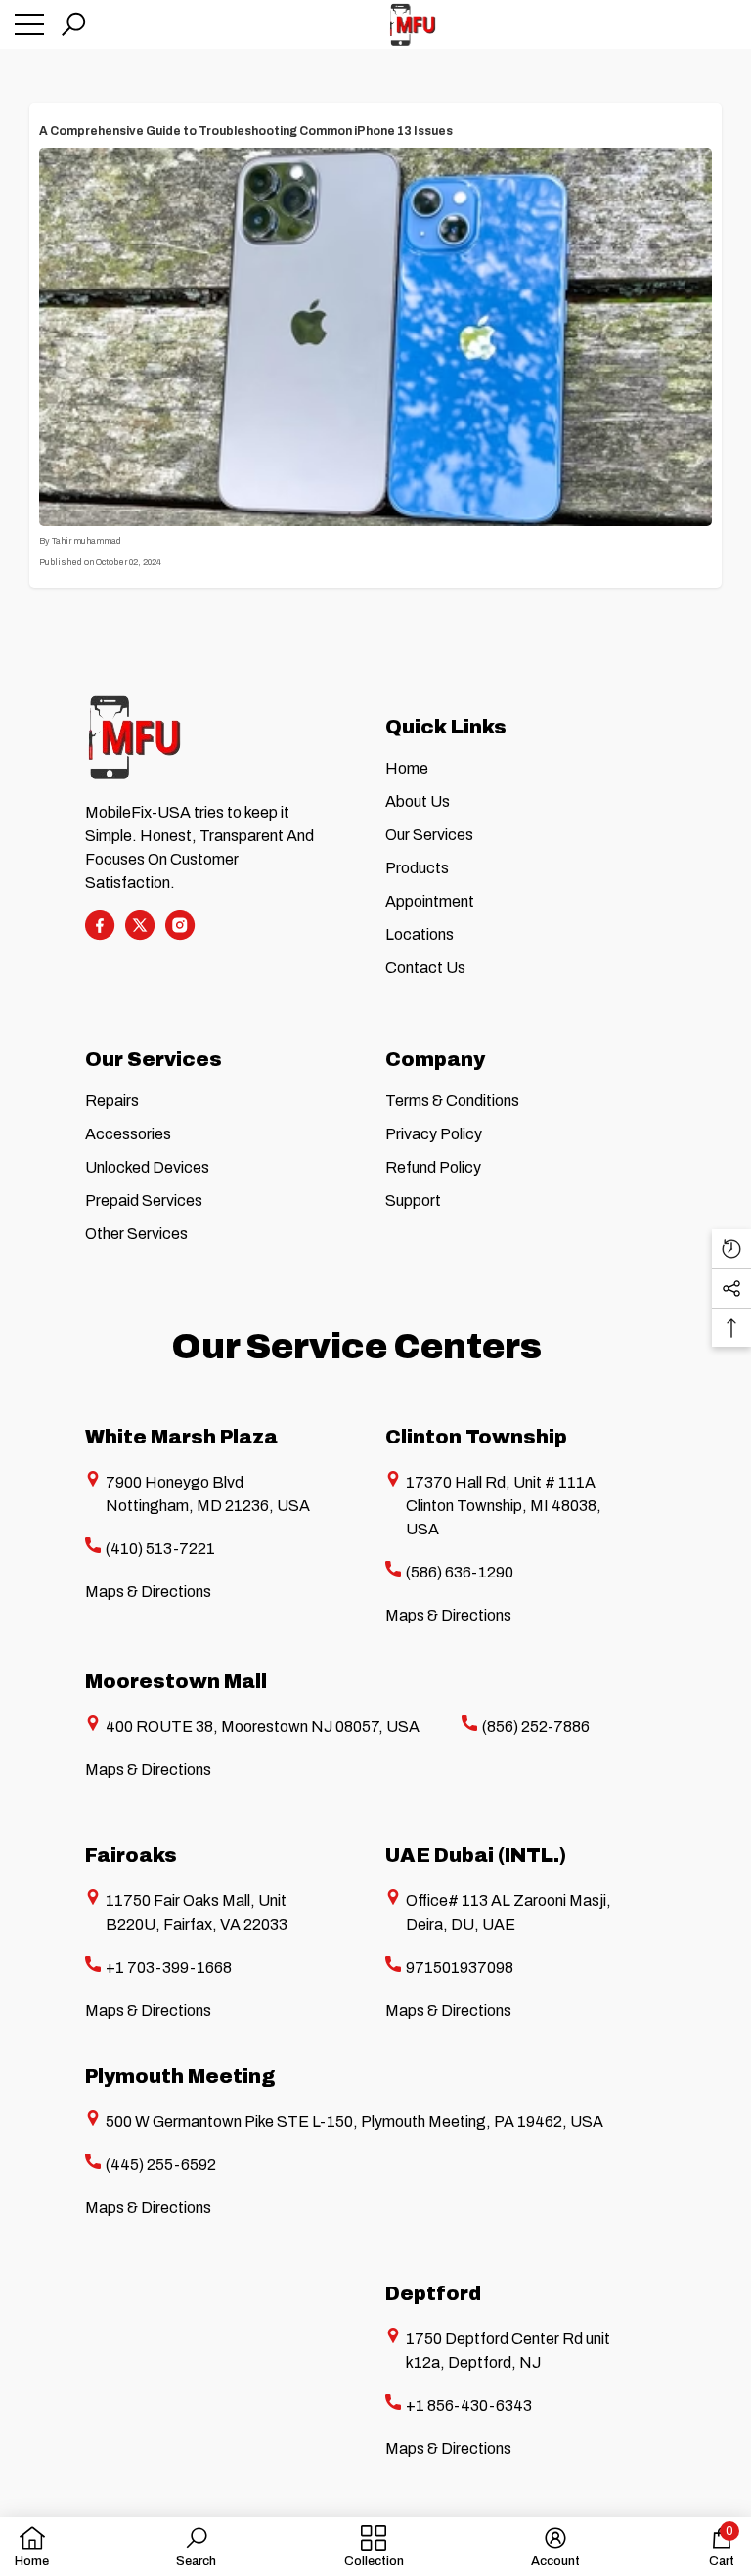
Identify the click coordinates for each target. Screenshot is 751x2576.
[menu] (29, 24)
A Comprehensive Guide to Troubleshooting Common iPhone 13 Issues (246, 131)
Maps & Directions (148, 1592)
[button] (73, 24)
